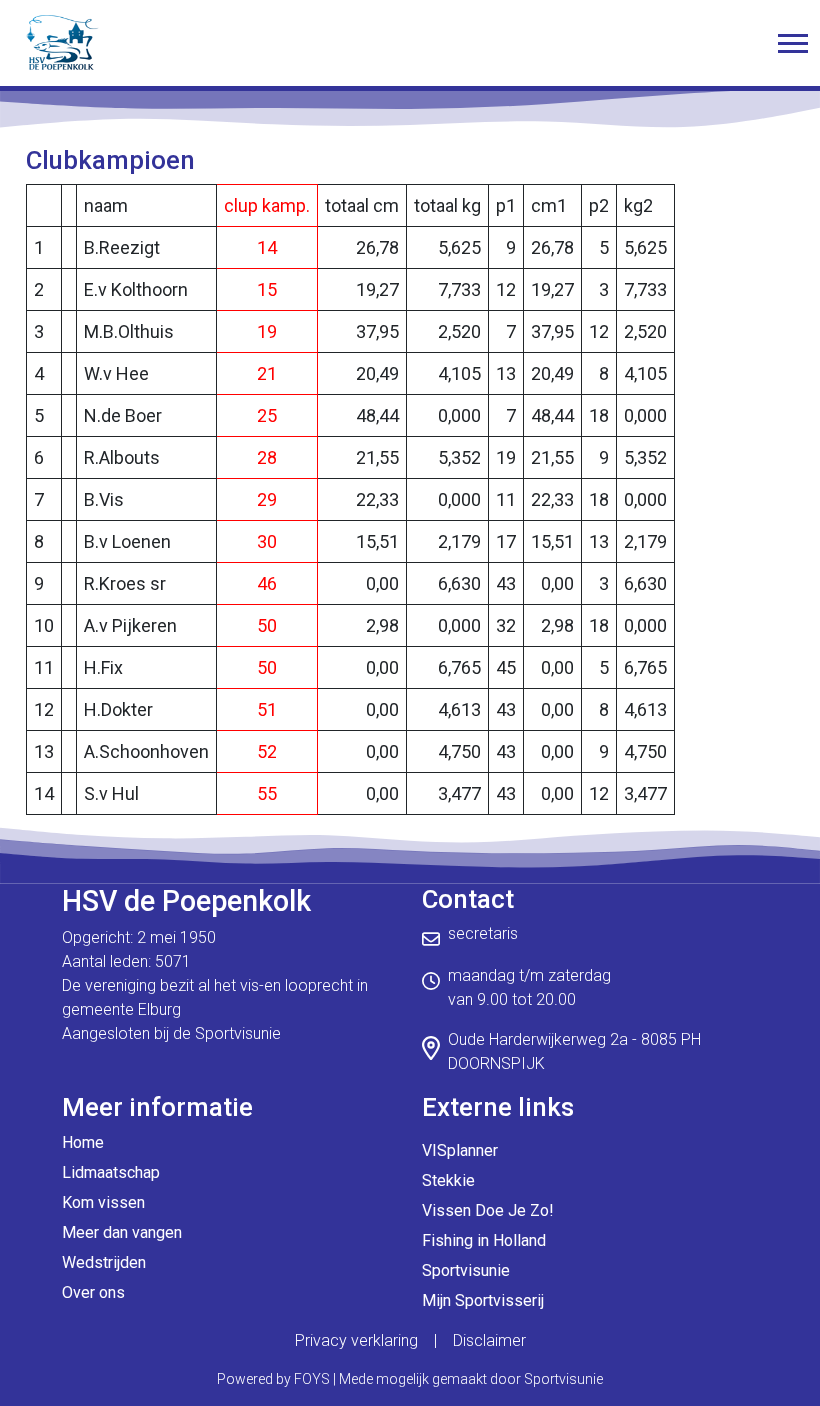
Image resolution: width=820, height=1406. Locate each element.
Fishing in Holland (484, 1240)
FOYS (312, 1379)
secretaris (483, 933)
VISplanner (460, 1150)
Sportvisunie (466, 1270)
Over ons (93, 1292)
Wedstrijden (104, 1262)
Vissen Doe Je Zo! (488, 1210)
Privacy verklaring (356, 1340)
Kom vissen (103, 1202)
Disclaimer (489, 1340)
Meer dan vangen (122, 1232)
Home (83, 1142)
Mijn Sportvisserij (483, 1300)
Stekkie (448, 1180)
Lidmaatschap (111, 1172)
